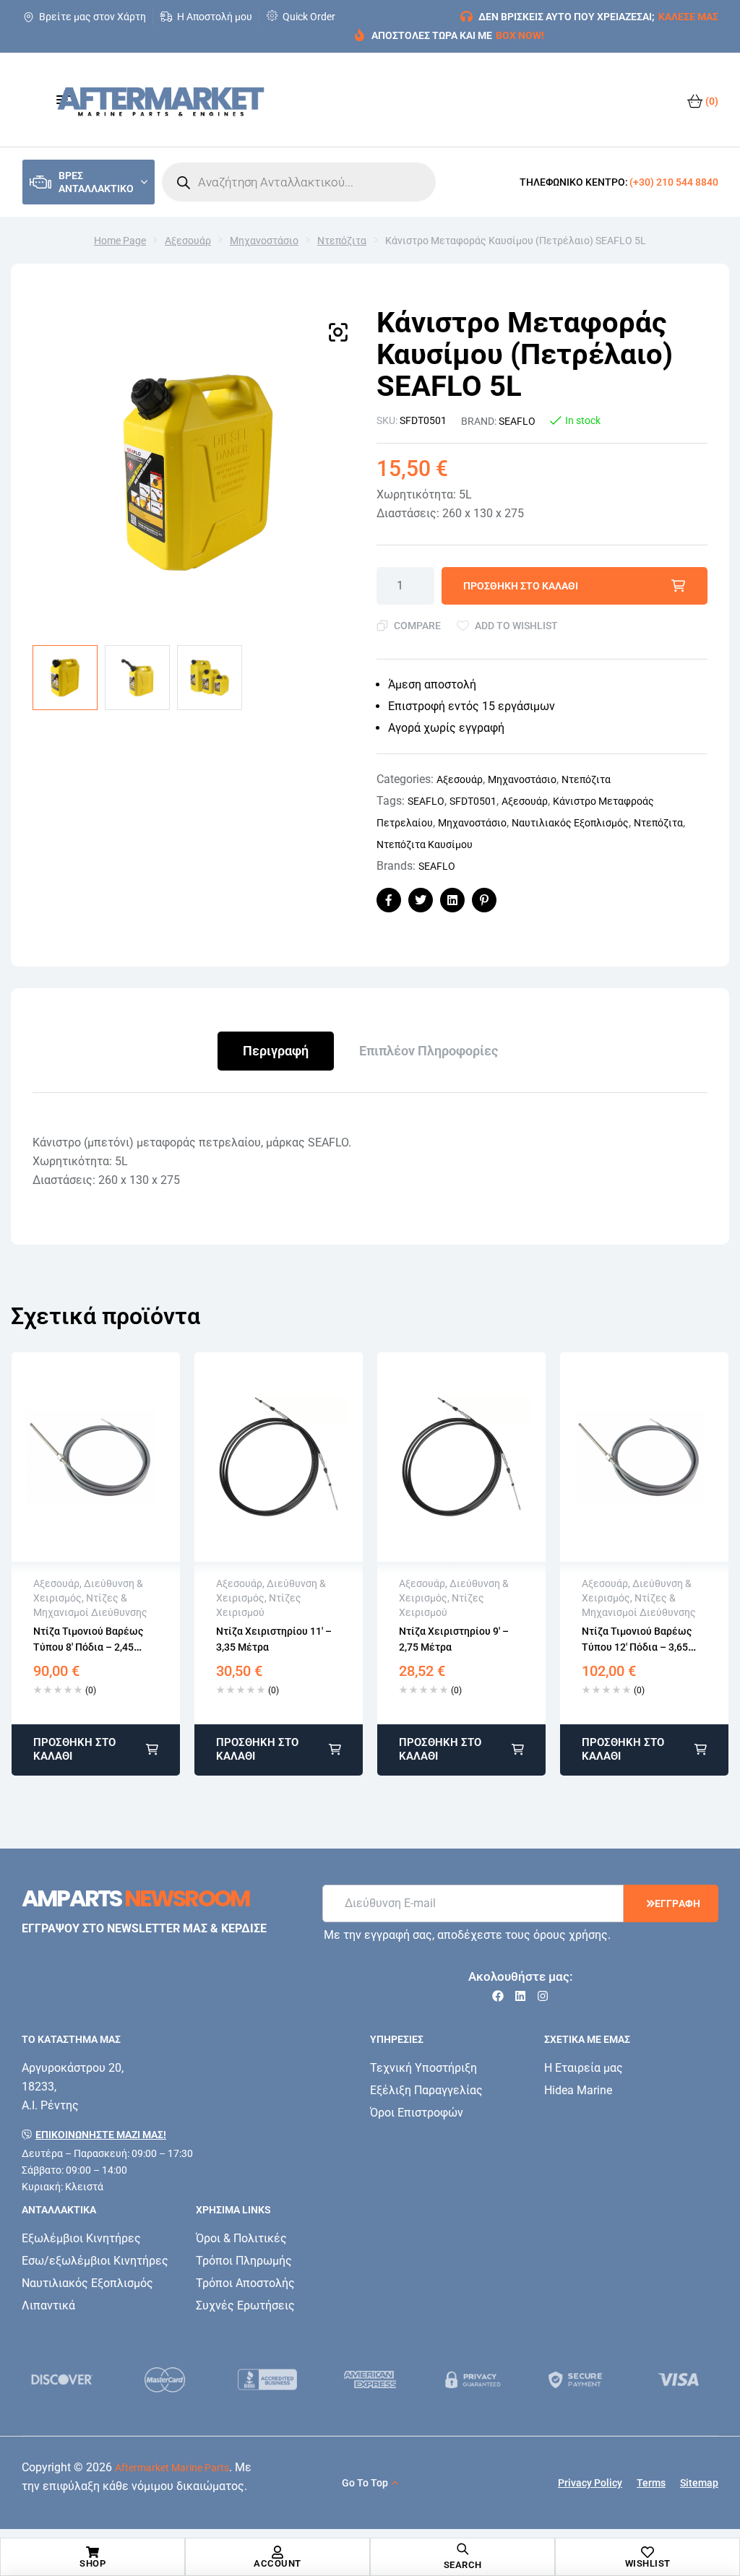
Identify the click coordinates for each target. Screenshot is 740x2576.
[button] (338, 332)
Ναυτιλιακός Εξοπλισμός (570, 823)
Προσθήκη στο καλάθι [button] (74, 1749)
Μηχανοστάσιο (264, 241)
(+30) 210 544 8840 (674, 182)
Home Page (120, 241)
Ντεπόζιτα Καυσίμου (425, 844)
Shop (92, 2563)
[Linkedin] (520, 1996)
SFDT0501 (473, 801)
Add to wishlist (516, 626)
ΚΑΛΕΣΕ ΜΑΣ (688, 17)
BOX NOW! (520, 35)
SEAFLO (517, 421)
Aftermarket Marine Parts (172, 2468)
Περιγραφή (276, 1051)
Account (277, 2563)
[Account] (277, 2552)
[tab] (276, 1051)
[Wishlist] (647, 2552)
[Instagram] (543, 1996)
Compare (417, 626)
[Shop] (92, 2552)
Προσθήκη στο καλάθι (521, 586)
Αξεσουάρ (188, 241)
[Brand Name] (62, 2380)
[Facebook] (498, 1996)
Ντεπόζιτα (342, 241)
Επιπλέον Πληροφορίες (429, 1051)
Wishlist (648, 2563)
